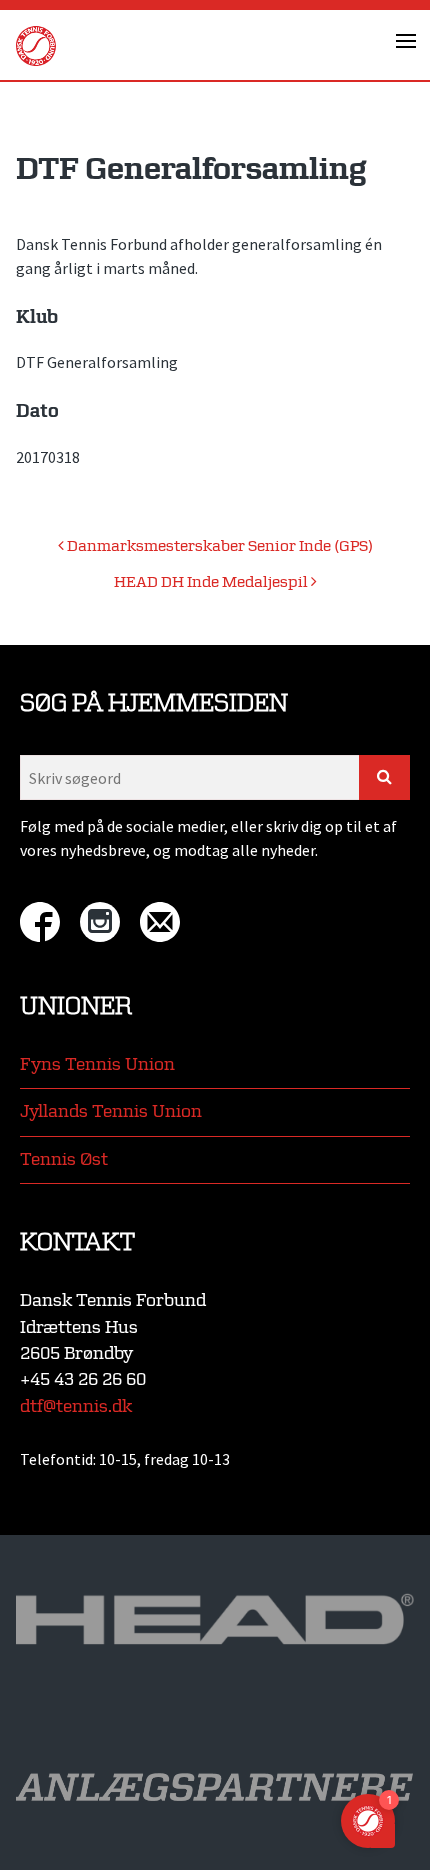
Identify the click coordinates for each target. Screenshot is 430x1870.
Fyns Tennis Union (97, 1064)
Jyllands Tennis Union (111, 1111)
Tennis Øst (64, 1159)
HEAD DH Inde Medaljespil (212, 582)
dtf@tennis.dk (76, 1406)
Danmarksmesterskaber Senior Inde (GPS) (218, 546)
